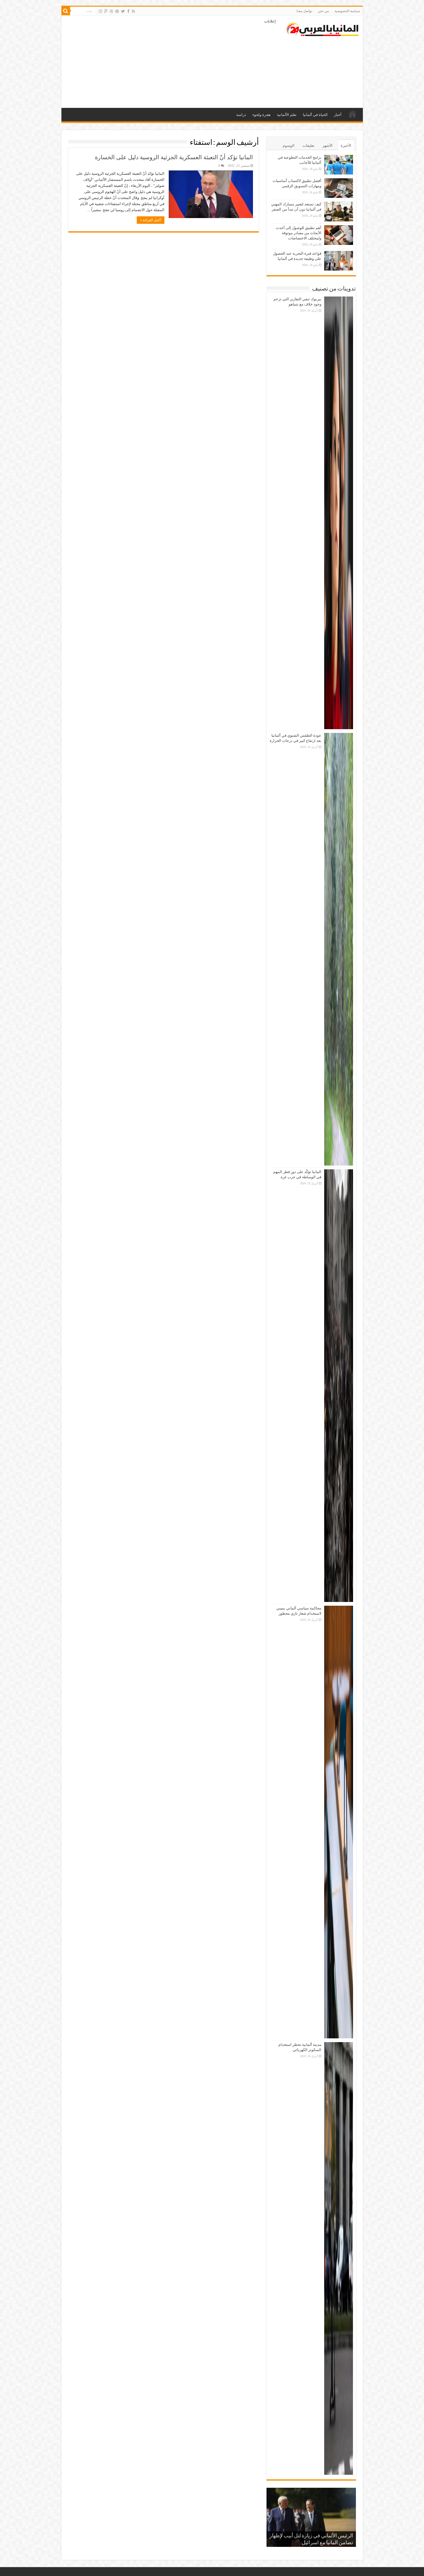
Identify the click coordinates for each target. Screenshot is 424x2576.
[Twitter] (123, 11)
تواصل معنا (304, 11)
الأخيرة (346, 146)
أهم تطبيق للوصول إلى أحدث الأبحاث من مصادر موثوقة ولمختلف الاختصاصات (299, 233)
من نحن (323, 11)
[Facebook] (128, 11)
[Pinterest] (117, 11)
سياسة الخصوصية (347, 11)
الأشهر (328, 146)
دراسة (241, 115)
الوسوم (289, 146)
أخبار (338, 115)
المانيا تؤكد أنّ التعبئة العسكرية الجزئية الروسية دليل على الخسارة (174, 157)
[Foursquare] (106, 11)
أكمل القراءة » (151, 220)
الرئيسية (352, 114)
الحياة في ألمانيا (315, 115)
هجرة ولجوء (261, 115)
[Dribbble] (111, 11)
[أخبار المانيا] (322, 28)
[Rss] (133, 11)
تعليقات (308, 146)
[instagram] (100, 11)
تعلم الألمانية (287, 115)
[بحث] (66, 11)
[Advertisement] (171, 62)
